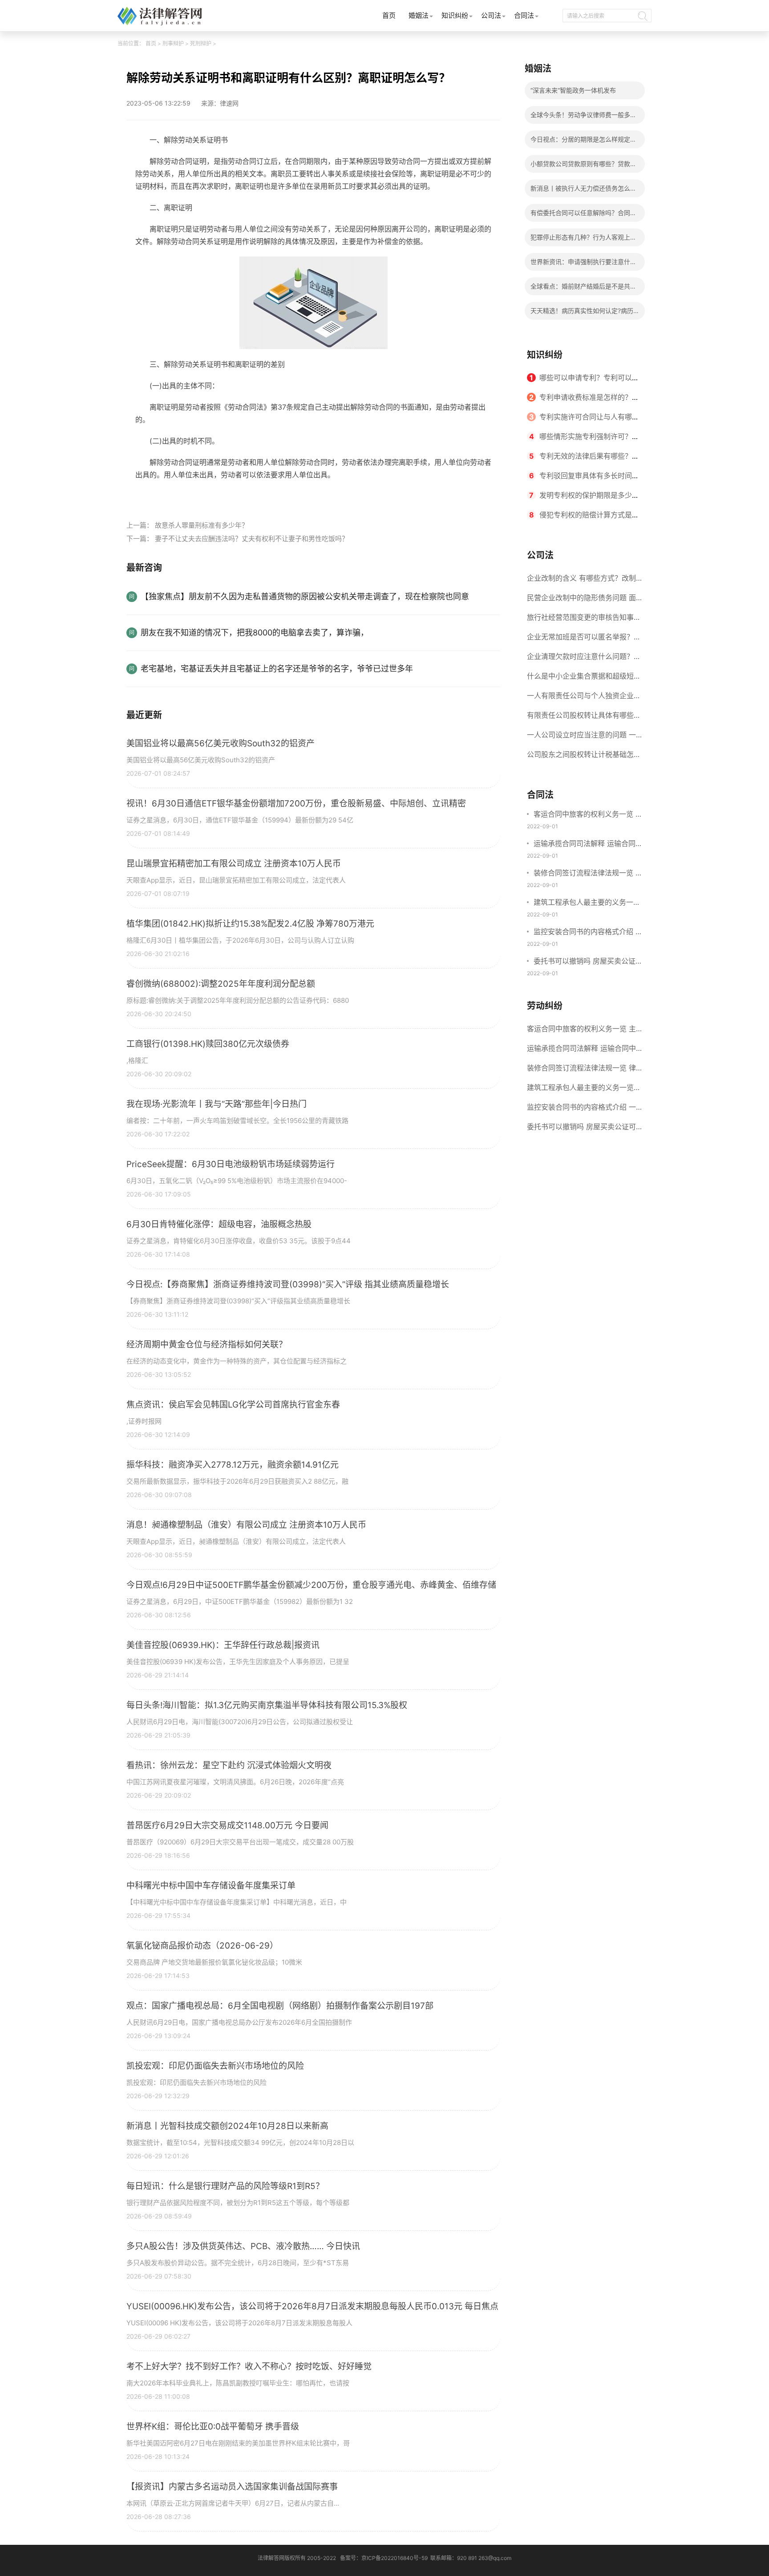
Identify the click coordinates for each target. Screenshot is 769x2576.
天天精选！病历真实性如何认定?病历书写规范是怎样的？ (582, 313)
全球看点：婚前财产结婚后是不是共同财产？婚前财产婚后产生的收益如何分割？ (583, 289)
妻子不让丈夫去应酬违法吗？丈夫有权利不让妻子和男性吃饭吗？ (252, 539)
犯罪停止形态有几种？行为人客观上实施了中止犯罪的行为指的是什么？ (583, 240)
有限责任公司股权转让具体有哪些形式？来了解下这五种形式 (584, 718)
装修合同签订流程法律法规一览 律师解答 (588, 874)
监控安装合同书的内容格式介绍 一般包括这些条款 (588, 932)
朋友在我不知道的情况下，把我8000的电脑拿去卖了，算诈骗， (255, 633)
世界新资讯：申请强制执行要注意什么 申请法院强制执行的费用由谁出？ (583, 264)
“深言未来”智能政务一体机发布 (573, 90)
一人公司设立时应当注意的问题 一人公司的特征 (581, 737)
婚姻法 (419, 15)
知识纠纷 (455, 15)
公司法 (491, 15)
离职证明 (239, 495)
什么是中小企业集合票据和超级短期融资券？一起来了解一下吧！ (584, 679)
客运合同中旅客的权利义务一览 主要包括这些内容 (588, 815)
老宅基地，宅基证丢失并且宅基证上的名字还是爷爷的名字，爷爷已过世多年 (277, 669)
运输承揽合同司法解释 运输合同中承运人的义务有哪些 (588, 844)
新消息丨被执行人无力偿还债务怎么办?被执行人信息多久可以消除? (580, 191)
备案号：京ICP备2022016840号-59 (384, 2558)
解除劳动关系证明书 (191, 495)
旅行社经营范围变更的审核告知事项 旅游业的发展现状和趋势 (584, 620)
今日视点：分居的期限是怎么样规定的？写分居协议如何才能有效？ (580, 142)
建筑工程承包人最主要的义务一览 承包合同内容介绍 (587, 903)
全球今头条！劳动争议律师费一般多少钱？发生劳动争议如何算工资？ (583, 117)
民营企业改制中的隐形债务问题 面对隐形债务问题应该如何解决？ (581, 600)
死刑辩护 (201, 43)
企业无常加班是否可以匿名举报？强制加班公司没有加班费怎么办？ (584, 639)
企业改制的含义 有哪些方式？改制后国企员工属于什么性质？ (581, 581)
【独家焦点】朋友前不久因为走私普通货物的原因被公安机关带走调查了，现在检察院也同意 (305, 596)
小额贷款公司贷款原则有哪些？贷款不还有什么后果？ (583, 166)
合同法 (524, 15)
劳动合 (267, 495)
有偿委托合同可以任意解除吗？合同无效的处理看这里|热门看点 (583, 215)
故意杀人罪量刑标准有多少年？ (202, 525)
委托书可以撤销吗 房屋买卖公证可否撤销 (588, 962)
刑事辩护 (173, 43)
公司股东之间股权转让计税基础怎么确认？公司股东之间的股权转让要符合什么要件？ (584, 757)
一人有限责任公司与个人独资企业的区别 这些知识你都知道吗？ (584, 698)
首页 (389, 15)
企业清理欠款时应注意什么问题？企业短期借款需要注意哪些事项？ (584, 659)
